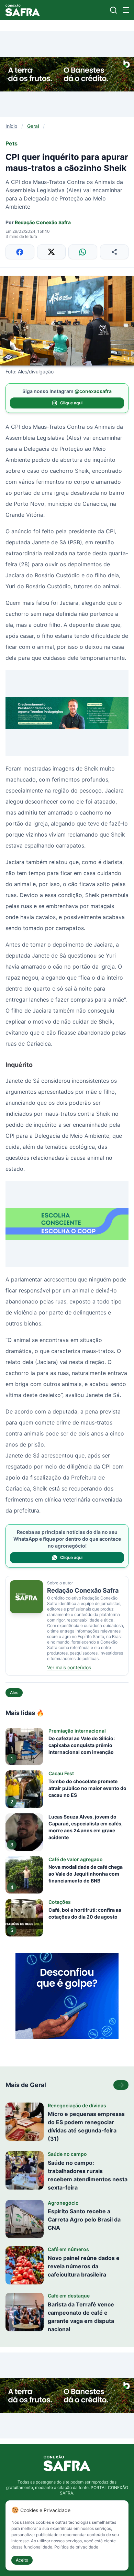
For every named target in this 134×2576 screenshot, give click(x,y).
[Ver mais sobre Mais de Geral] (121, 2085)
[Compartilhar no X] (52, 252)
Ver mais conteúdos (69, 1667)
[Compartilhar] (114, 252)
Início (11, 126)
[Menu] (126, 10)
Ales (14, 1693)
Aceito (22, 2560)
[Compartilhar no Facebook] (20, 252)
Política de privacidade (76, 2547)
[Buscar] (114, 10)
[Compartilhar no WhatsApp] (83, 252)
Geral (33, 126)
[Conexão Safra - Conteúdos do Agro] (23, 10)
